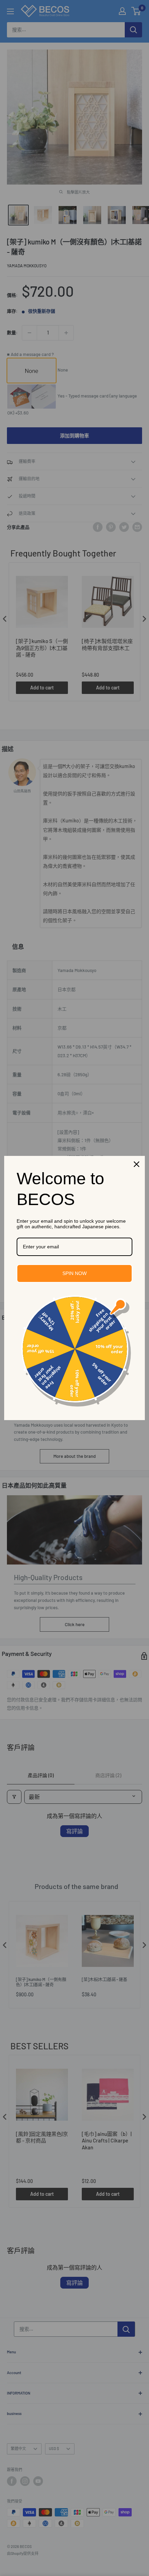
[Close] (137, 1164)
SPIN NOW (74, 1273)
